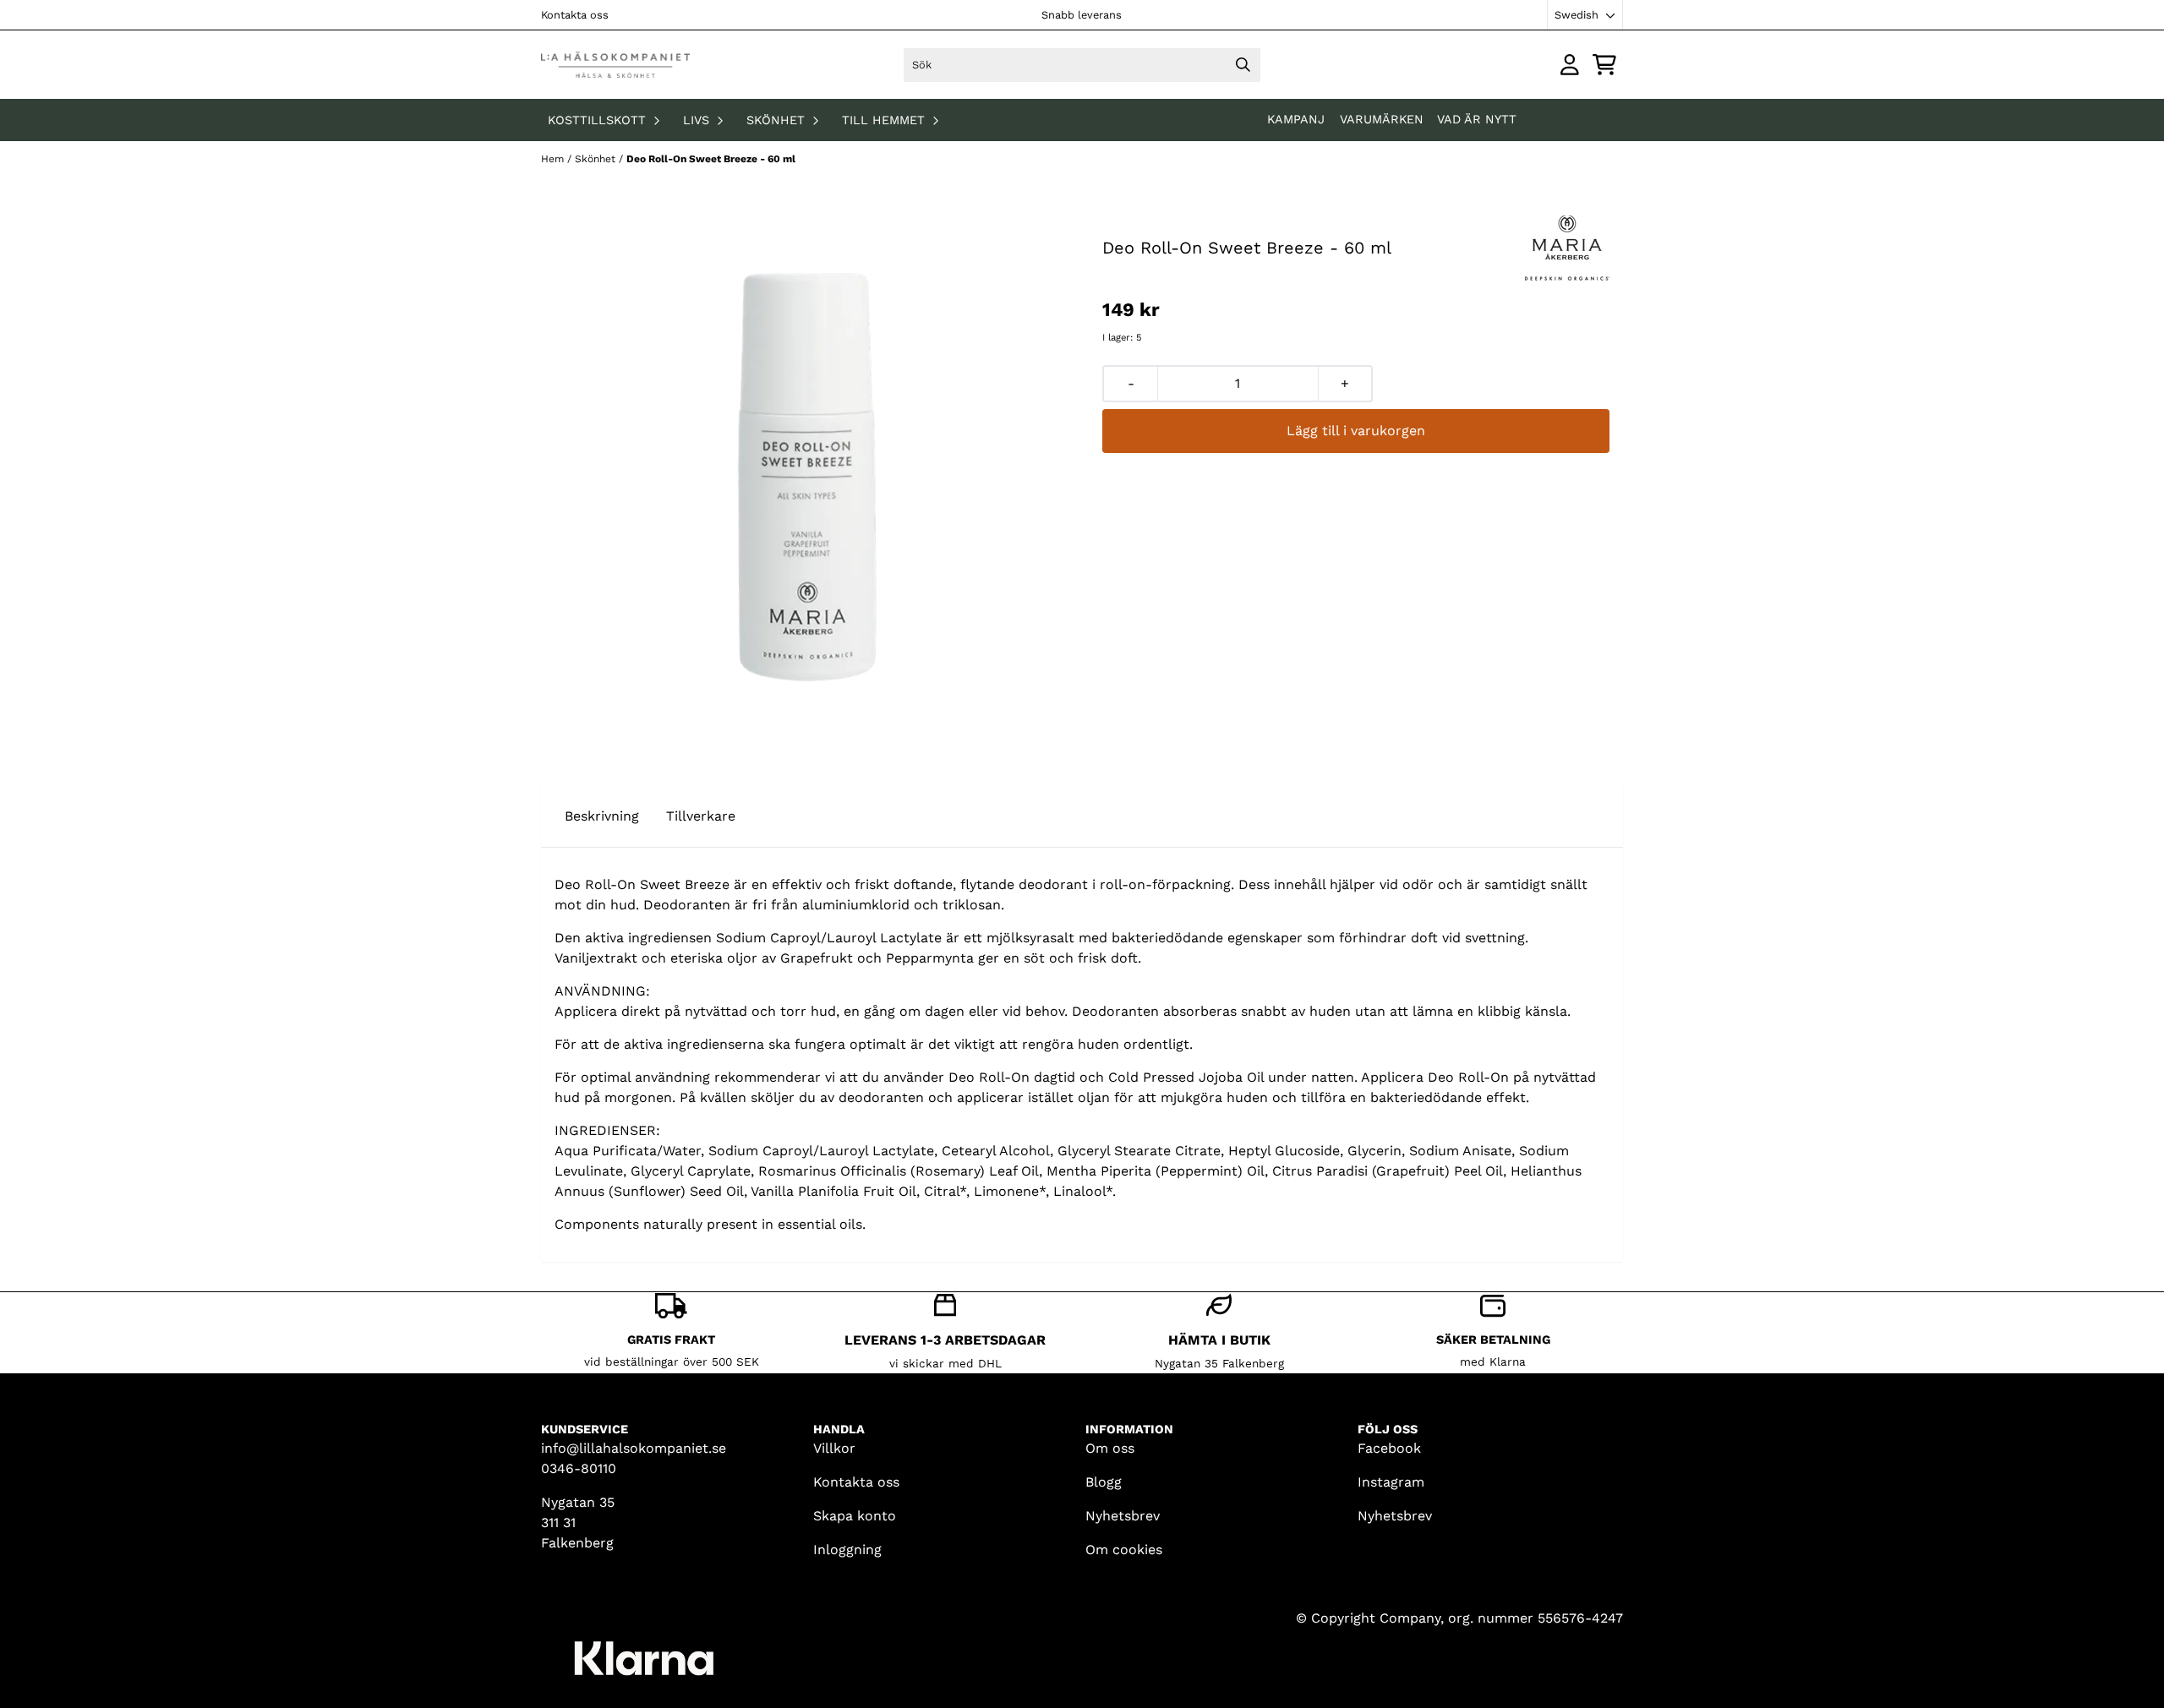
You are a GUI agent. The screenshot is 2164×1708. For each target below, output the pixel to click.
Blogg (1104, 1482)
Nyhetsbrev (1123, 1516)
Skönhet (597, 159)
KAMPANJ (1298, 119)
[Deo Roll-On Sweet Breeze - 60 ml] (808, 476)
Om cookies (1124, 1550)
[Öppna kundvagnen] (1604, 65)
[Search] (1243, 65)
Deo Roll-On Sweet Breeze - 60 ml (711, 159)
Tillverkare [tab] (701, 816)
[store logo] (615, 65)
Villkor (834, 1448)
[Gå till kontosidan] (1570, 65)
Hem (554, 159)
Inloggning (847, 1550)
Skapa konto (855, 1516)
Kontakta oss (575, 15)
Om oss (1110, 1448)
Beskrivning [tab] (602, 816)
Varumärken (1382, 119)
